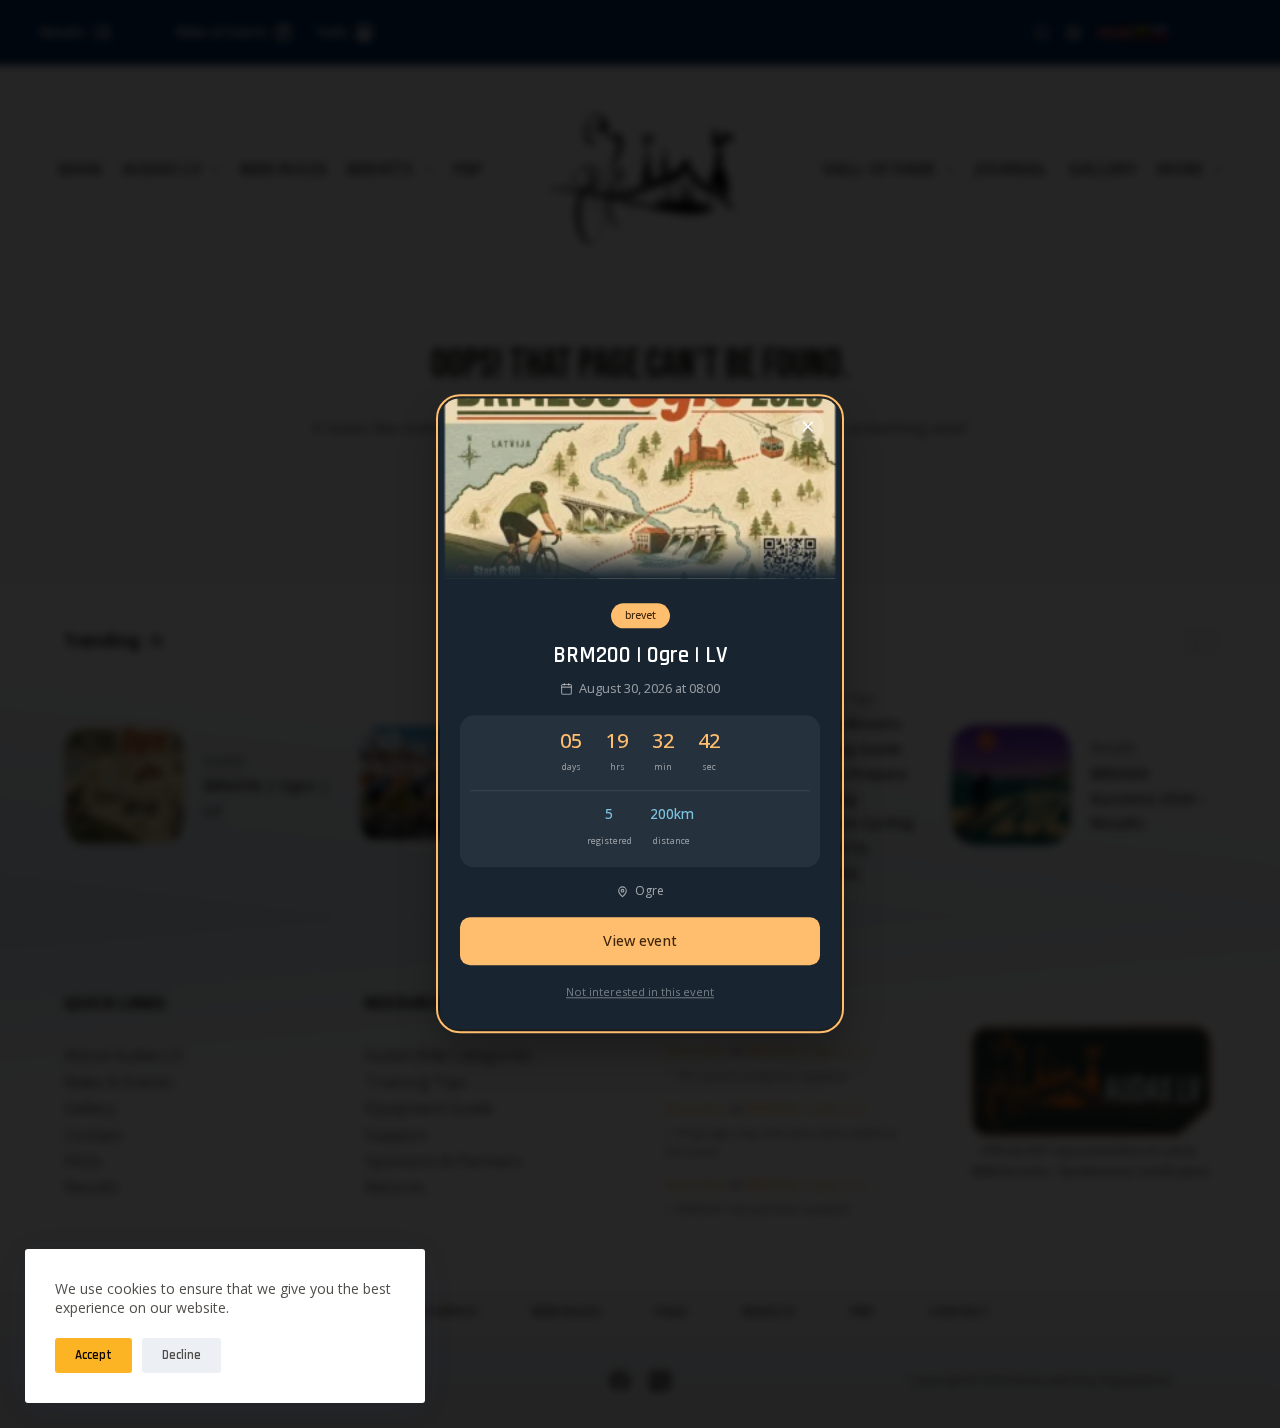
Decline (181, 1355)
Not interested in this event (640, 991)
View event (640, 941)
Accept (93, 1355)
